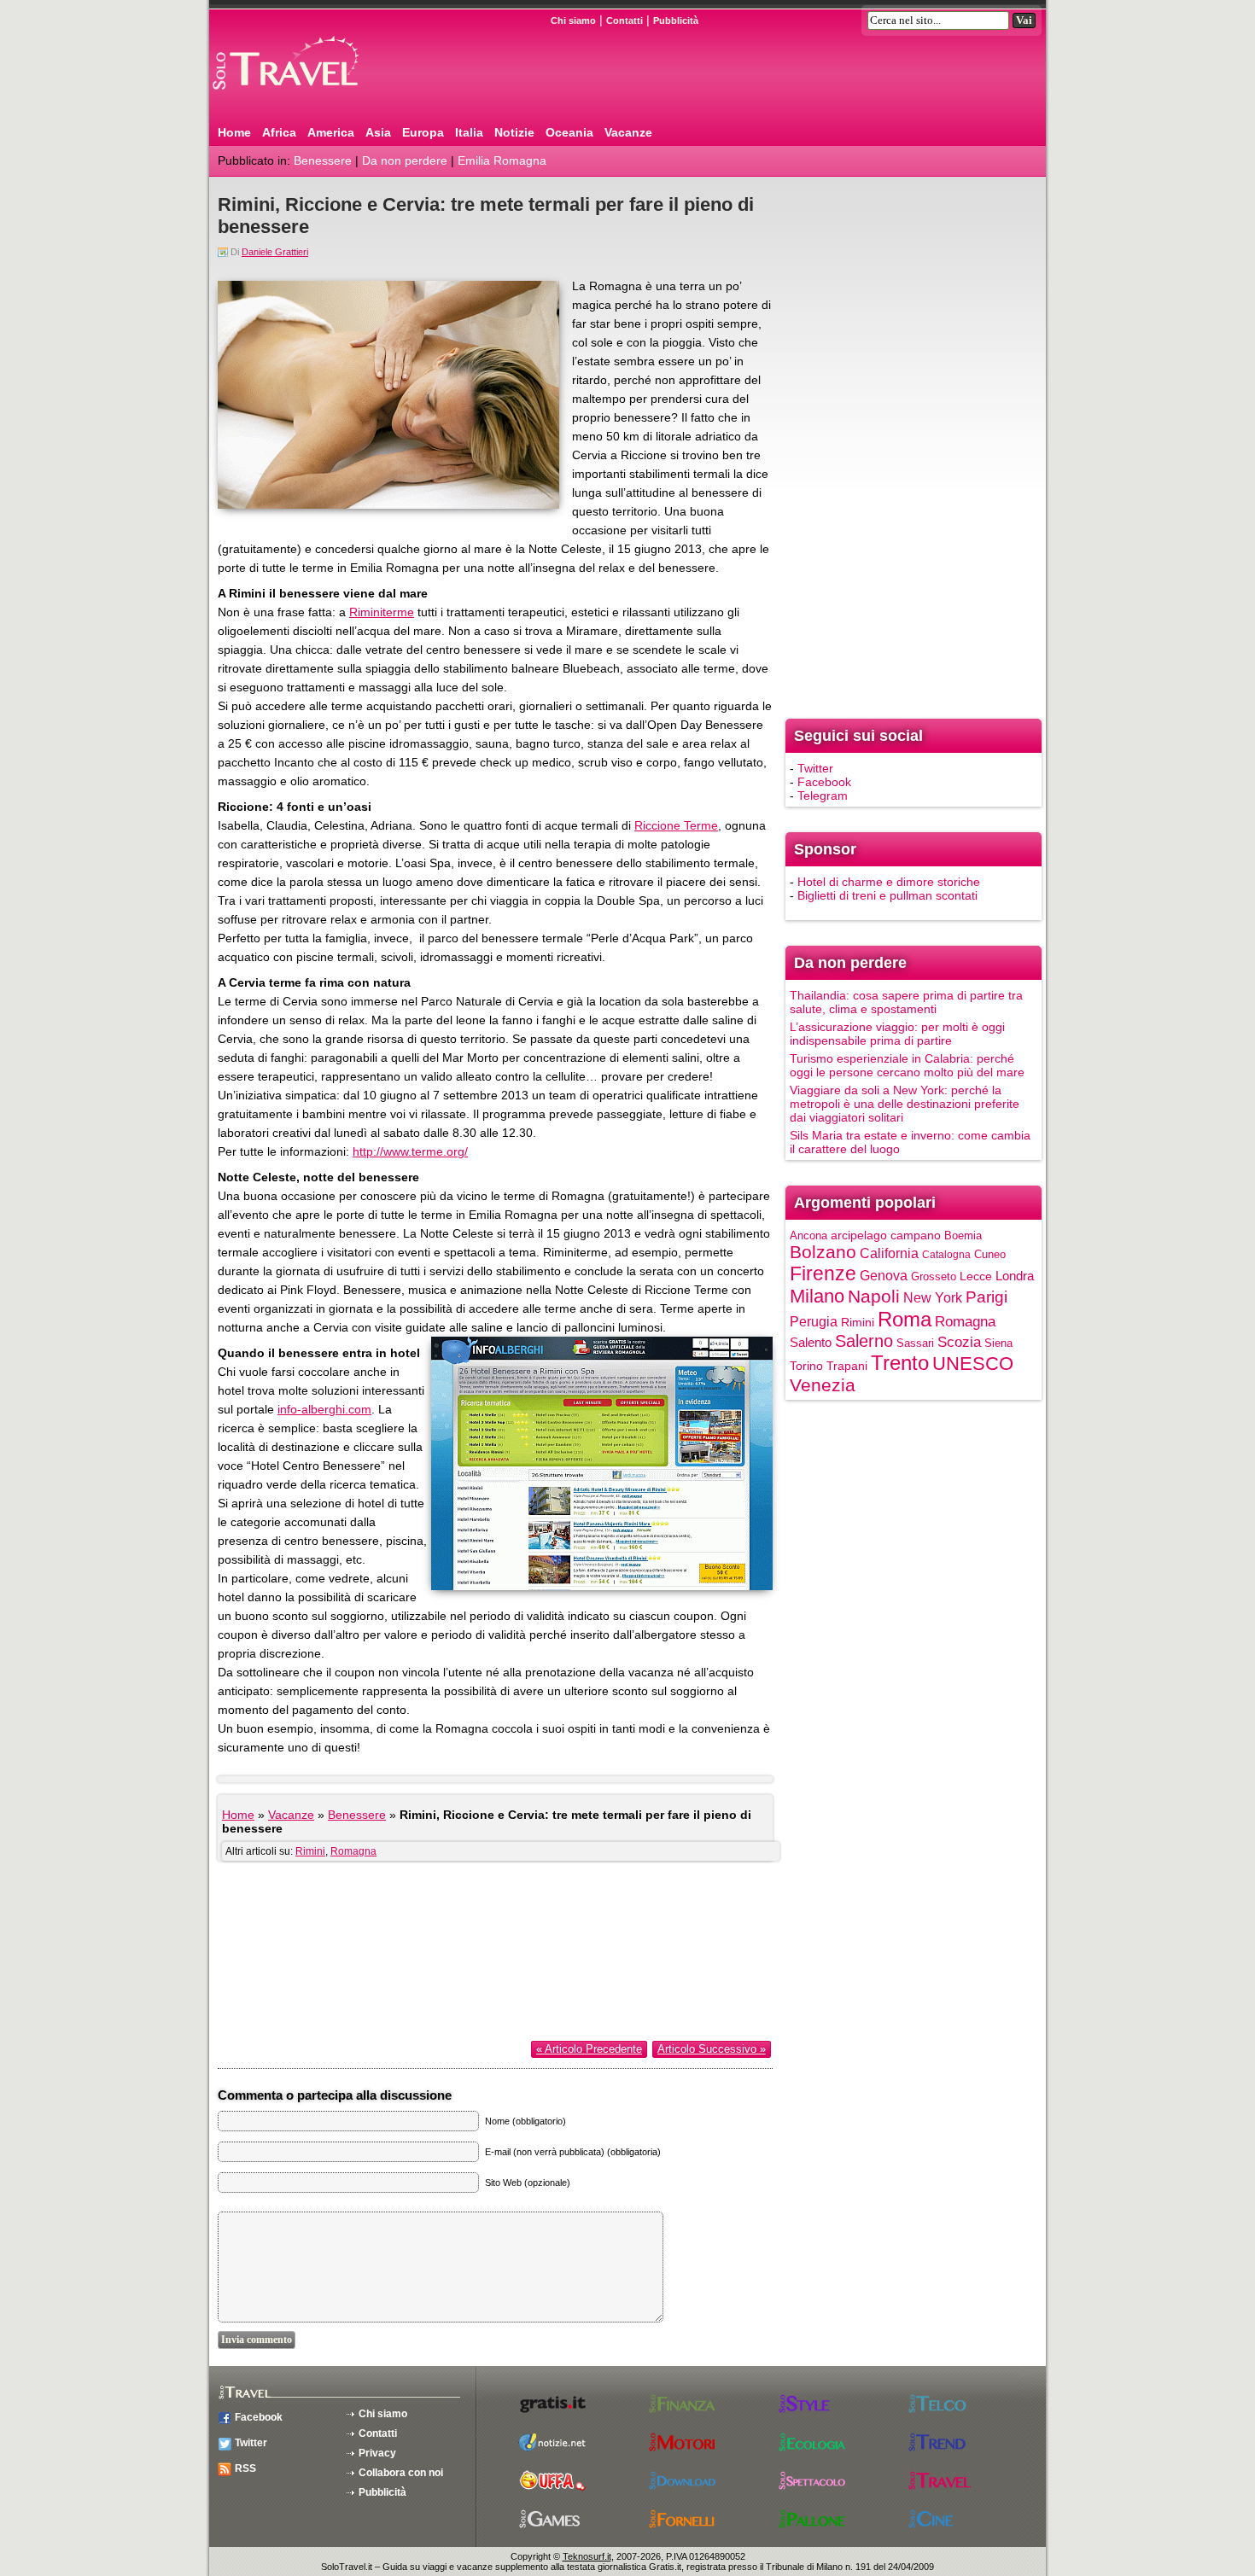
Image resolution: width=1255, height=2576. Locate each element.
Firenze (823, 1273)
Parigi (986, 1297)
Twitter (815, 768)
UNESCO (973, 1364)
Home (234, 132)
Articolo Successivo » (712, 2049)
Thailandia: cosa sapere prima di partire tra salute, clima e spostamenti (906, 1002)
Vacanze (628, 132)
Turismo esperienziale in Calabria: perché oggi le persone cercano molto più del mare (907, 1065)
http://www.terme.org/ (410, 1151)
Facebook (824, 782)
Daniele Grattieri (275, 252)
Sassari (915, 1343)
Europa (423, 132)
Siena (998, 1343)
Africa (279, 132)
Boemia (963, 1236)
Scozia (959, 1342)
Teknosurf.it (587, 2556)
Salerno (864, 1341)
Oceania (569, 132)
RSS (245, 2468)
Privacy (377, 2453)
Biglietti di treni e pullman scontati (887, 895)
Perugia (814, 1321)
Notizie (514, 132)
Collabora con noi (401, 2473)
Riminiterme (382, 612)
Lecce (976, 1276)
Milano (817, 1296)
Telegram (823, 796)
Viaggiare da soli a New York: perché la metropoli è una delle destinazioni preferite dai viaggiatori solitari (905, 1104)
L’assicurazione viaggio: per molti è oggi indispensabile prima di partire (897, 1034)
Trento (900, 1363)
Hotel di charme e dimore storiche (889, 882)
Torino (806, 1366)
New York (933, 1297)
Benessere (323, 160)
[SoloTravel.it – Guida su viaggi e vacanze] (307, 96)
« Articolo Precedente (589, 2049)
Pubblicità (676, 20)
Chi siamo (573, 20)
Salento (811, 1343)
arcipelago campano (886, 1236)
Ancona (808, 1236)
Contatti (625, 20)
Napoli (874, 1296)
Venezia (823, 1385)
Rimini (310, 1851)
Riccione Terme (676, 825)
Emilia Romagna (502, 160)
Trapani (847, 1366)
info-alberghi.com (324, 1409)
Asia (378, 132)
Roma (905, 1319)
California (889, 1253)
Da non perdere (405, 160)
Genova (884, 1275)
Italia (469, 132)
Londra (1015, 1276)
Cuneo (990, 1254)
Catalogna (946, 1255)
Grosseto (934, 1276)
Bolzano (823, 1252)
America (331, 132)
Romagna (353, 1851)
